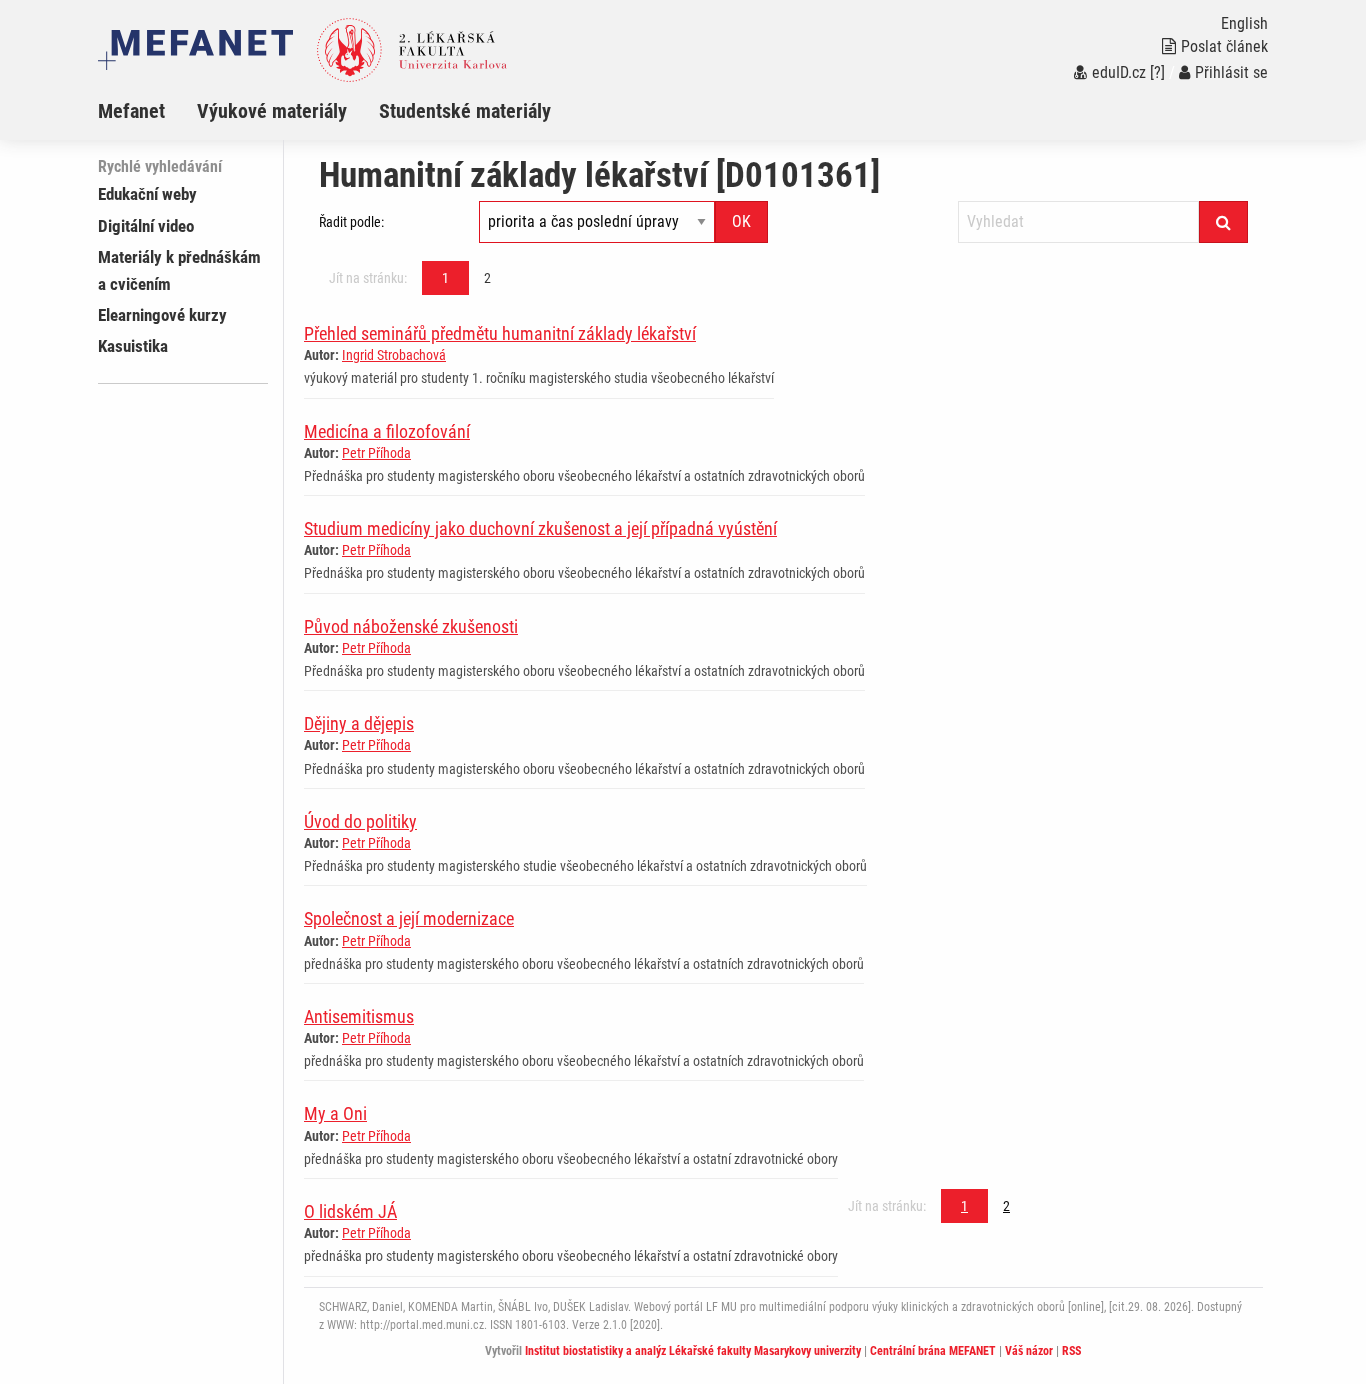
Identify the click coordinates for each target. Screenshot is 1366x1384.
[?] (1157, 72)
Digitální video (146, 226)
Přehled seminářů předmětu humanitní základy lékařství (500, 333)
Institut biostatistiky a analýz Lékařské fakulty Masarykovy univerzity (693, 1351)
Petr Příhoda (376, 453)
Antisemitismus (359, 1016)
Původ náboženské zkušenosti (411, 626)
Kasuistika (133, 346)
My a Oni (335, 1113)
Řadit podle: (351, 222)
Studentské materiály (465, 111)
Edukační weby (147, 194)
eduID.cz (1119, 72)
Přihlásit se (1231, 72)
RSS (1071, 1351)
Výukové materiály (272, 111)
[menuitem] (147, 111)
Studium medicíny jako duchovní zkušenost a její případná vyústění (540, 528)
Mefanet (131, 111)
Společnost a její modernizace (409, 918)
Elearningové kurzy (162, 315)
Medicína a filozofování (387, 431)
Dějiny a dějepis (359, 723)
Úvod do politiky (360, 821)
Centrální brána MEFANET (933, 1351)
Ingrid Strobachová (394, 355)
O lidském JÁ (350, 1211)
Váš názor (1029, 1351)
